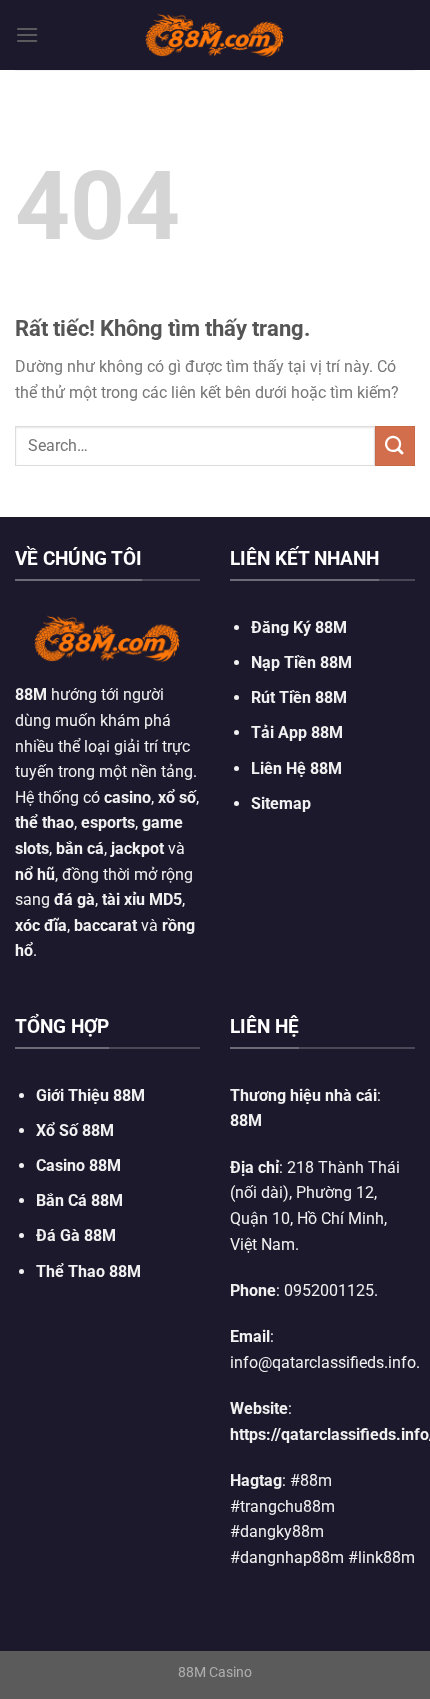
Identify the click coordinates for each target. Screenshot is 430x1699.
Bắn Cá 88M (79, 1200)
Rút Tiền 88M (299, 697)
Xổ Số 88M (75, 1130)
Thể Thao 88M (88, 1271)
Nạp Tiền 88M (301, 662)
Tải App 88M (297, 732)
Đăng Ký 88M (299, 627)
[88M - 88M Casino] (215, 35)
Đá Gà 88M (76, 1235)
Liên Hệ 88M (296, 768)
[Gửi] (395, 445)
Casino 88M (78, 1165)
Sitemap (281, 803)
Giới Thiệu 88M (90, 1095)
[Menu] (27, 34)
